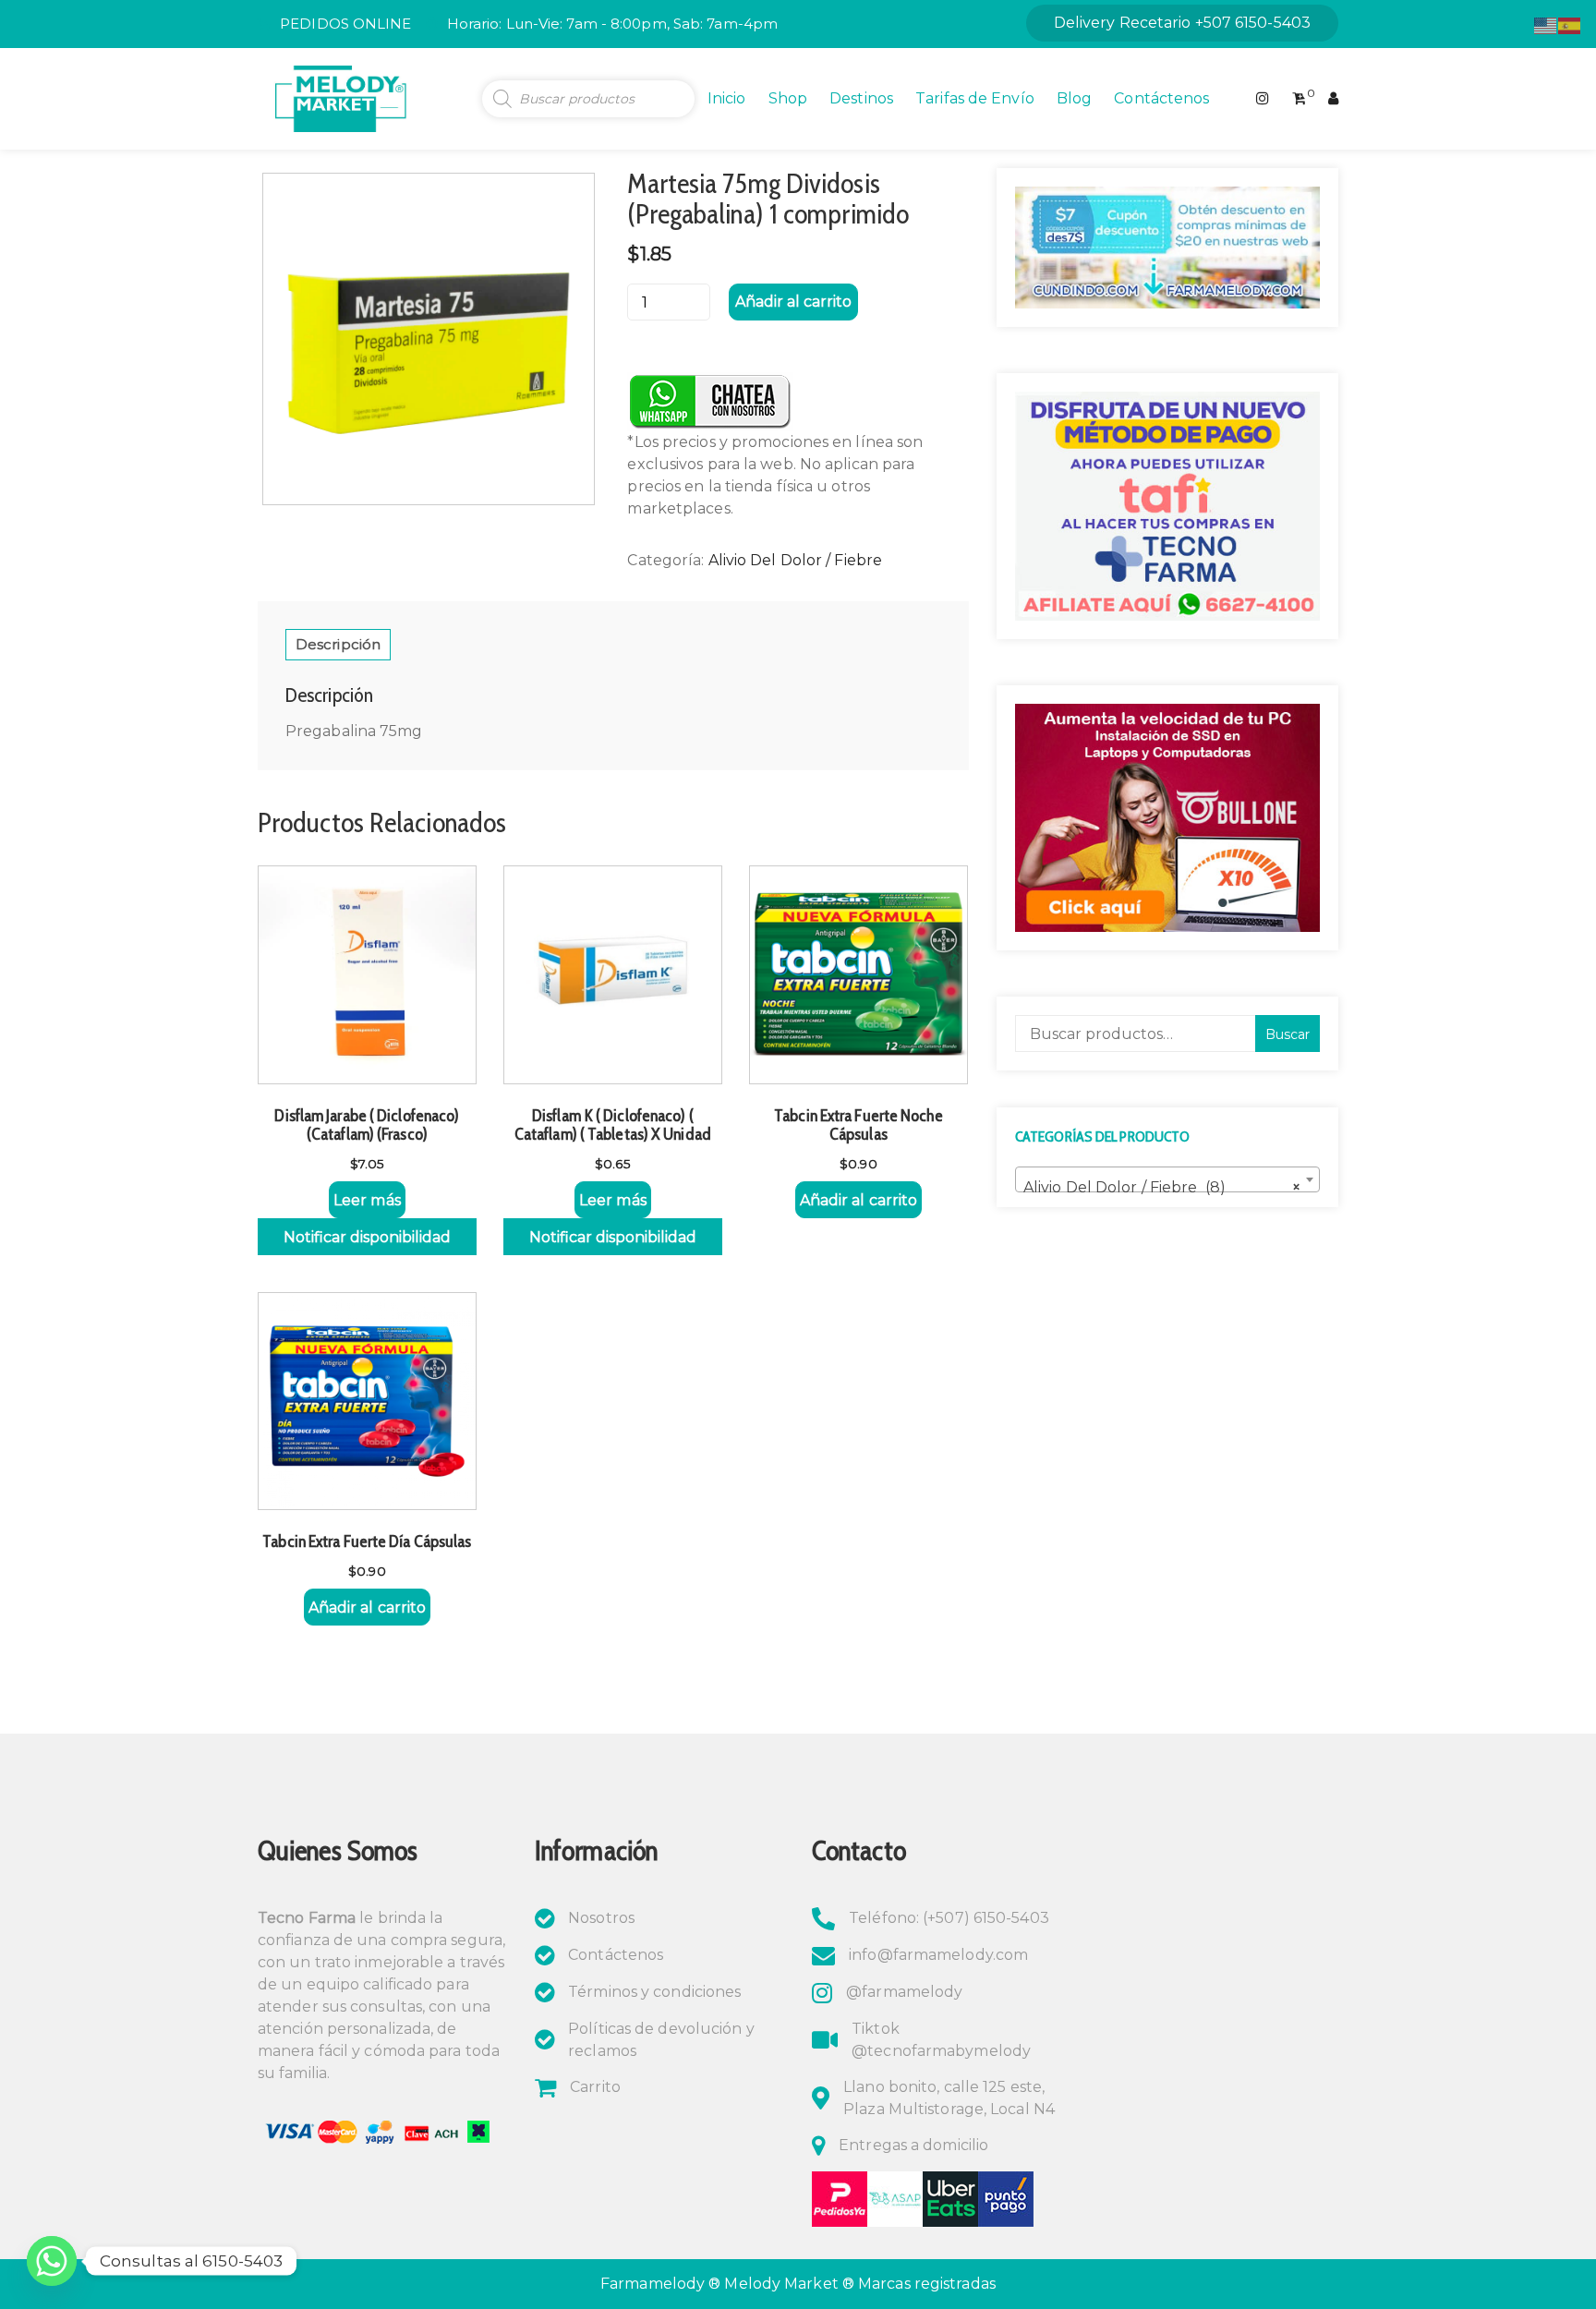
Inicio (727, 98)
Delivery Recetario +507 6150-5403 (1182, 23)
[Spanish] (1570, 24)
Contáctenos (1161, 98)
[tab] (338, 645)
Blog (1074, 98)
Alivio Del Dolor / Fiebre (796, 560)
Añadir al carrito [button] (859, 1200)
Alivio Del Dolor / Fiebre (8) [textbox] (1162, 1187)
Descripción (338, 644)
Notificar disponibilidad (367, 1237)
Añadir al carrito (793, 302)
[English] (1546, 24)
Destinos (861, 98)
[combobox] (1167, 1179)
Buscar (1288, 1034)
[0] (1299, 99)
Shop (788, 98)
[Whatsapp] (52, 2261)
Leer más (367, 1200)
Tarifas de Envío (975, 98)
